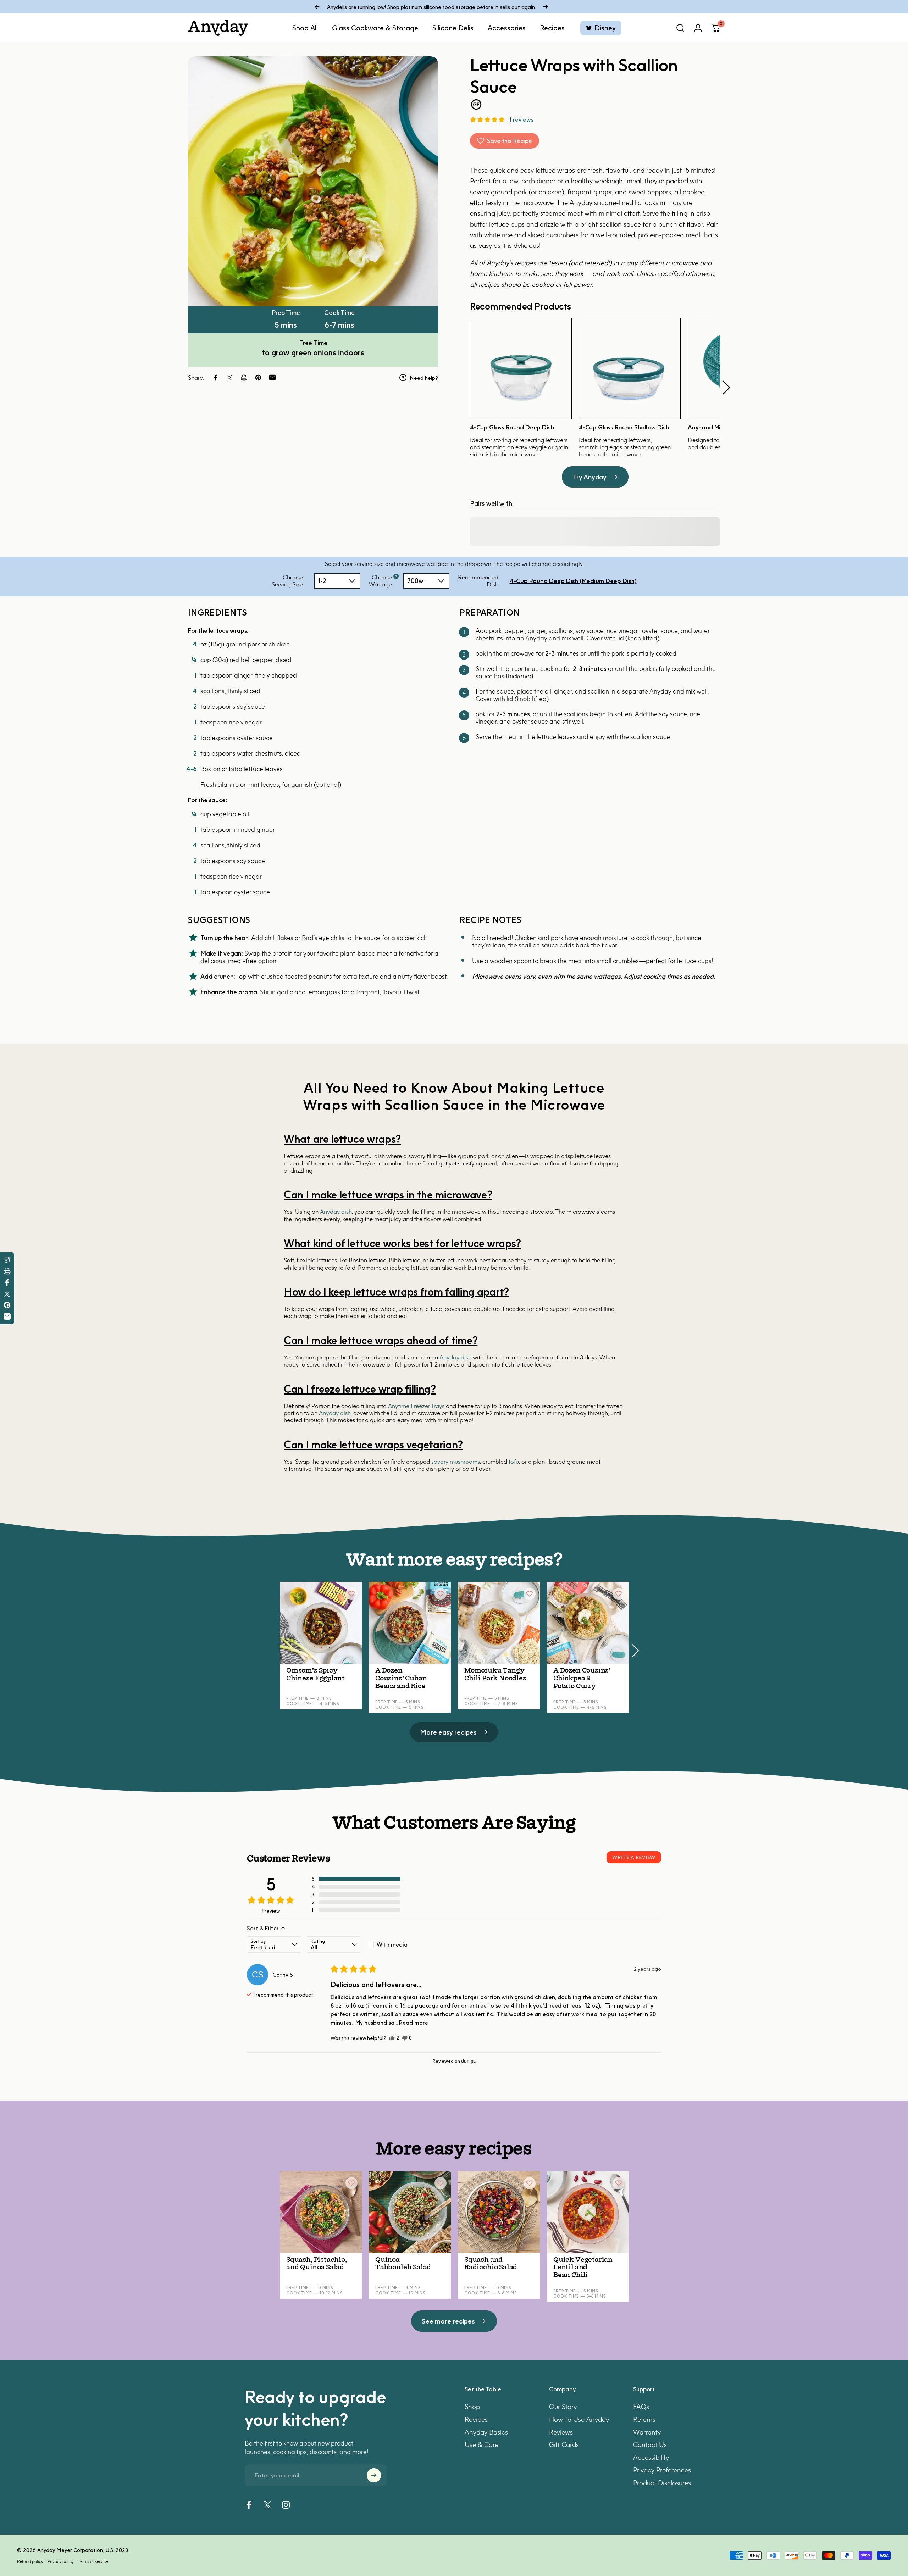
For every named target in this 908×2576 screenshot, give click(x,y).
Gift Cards (564, 2445)
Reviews (561, 2432)
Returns (644, 2419)
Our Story (563, 2407)
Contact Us (650, 2445)
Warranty (647, 2432)
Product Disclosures (662, 2483)
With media (392, 1944)
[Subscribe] (374, 2475)
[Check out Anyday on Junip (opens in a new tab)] (468, 2061)
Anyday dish (336, 1212)
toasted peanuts (309, 976)
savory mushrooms (456, 1462)
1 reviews (521, 119)
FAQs (641, 2407)
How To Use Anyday (579, 2419)
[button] (487, 119)
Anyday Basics (486, 2432)
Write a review (634, 1857)
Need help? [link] (424, 378)
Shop (472, 2407)
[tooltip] (396, 576)
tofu (514, 1462)
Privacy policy (61, 2561)
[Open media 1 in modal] (313, 181)
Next (726, 388)
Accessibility (651, 2457)
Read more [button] (414, 2023)
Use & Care (481, 2445)
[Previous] (317, 7)
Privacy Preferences (662, 2470)
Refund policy (30, 2561)
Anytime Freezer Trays (416, 1406)
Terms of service (93, 2561)
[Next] (546, 7)
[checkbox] (394, 1944)
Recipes (476, 2419)
